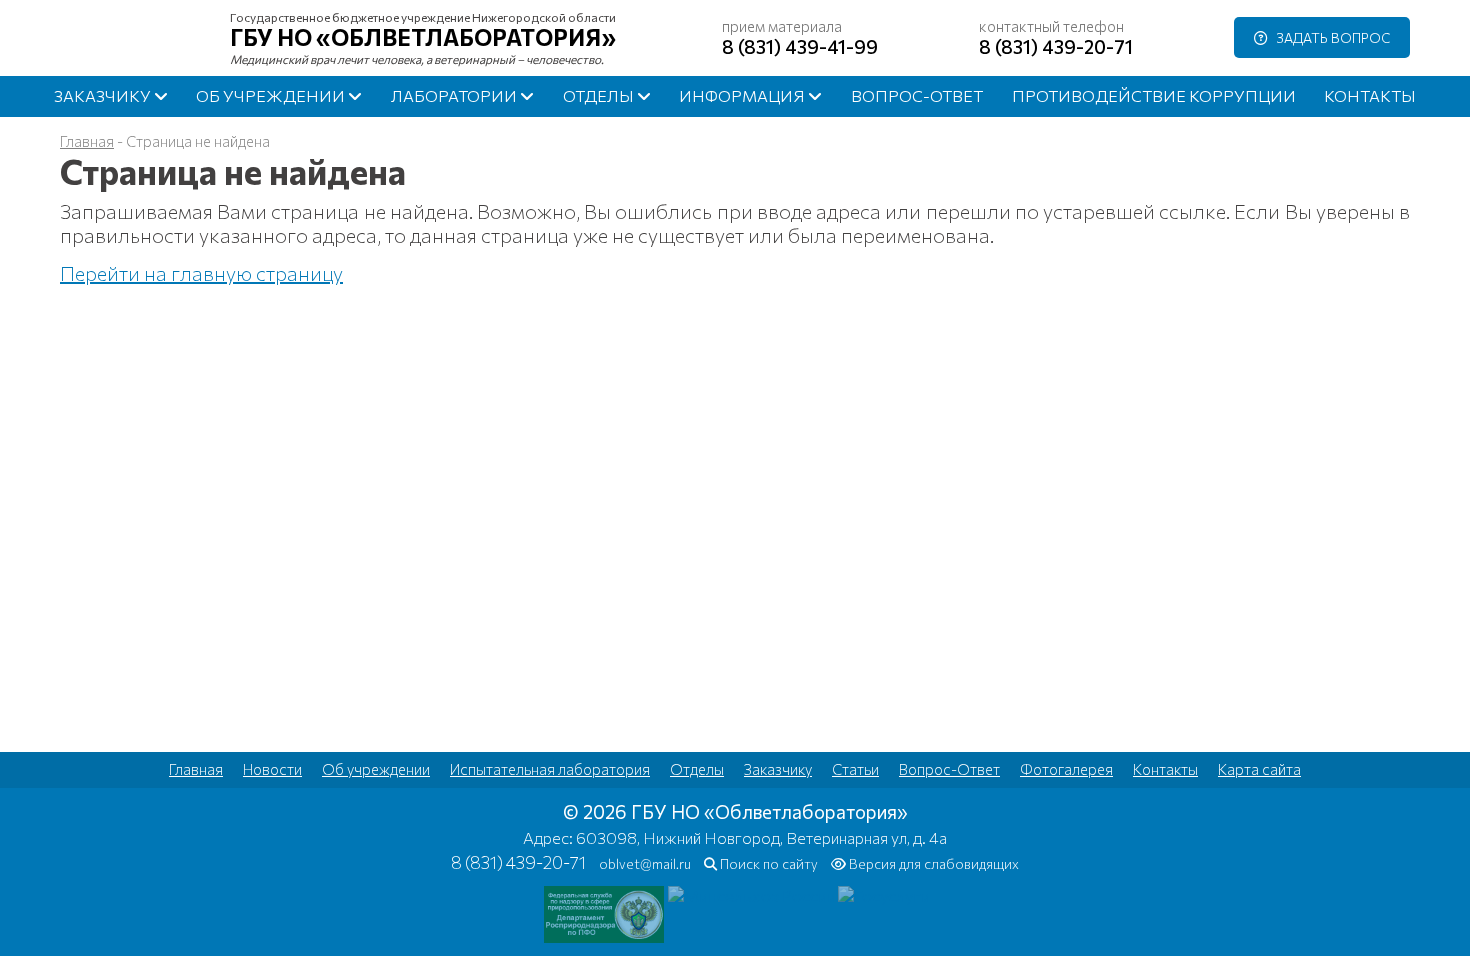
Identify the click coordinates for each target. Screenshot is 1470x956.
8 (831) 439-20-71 (1056, 46)
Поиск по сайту (767, 863)
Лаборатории (455, 95)
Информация (743, 95)
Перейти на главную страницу (201, 273)
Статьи (855, 769)
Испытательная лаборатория (550, 769)
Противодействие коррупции (1154, 95)
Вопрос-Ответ (917, 95)
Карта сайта (1259, 769)
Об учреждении (272, 95)
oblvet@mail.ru (645, 863)
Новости (272, 769)
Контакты (1370, 95)
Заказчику (104, 95)
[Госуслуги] (884, 895)
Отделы (600, 95)
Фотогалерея (1066, 769)
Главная (87, 141)
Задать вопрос (1328, 37)
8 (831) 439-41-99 (800, 46)
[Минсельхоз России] (752, 895)
